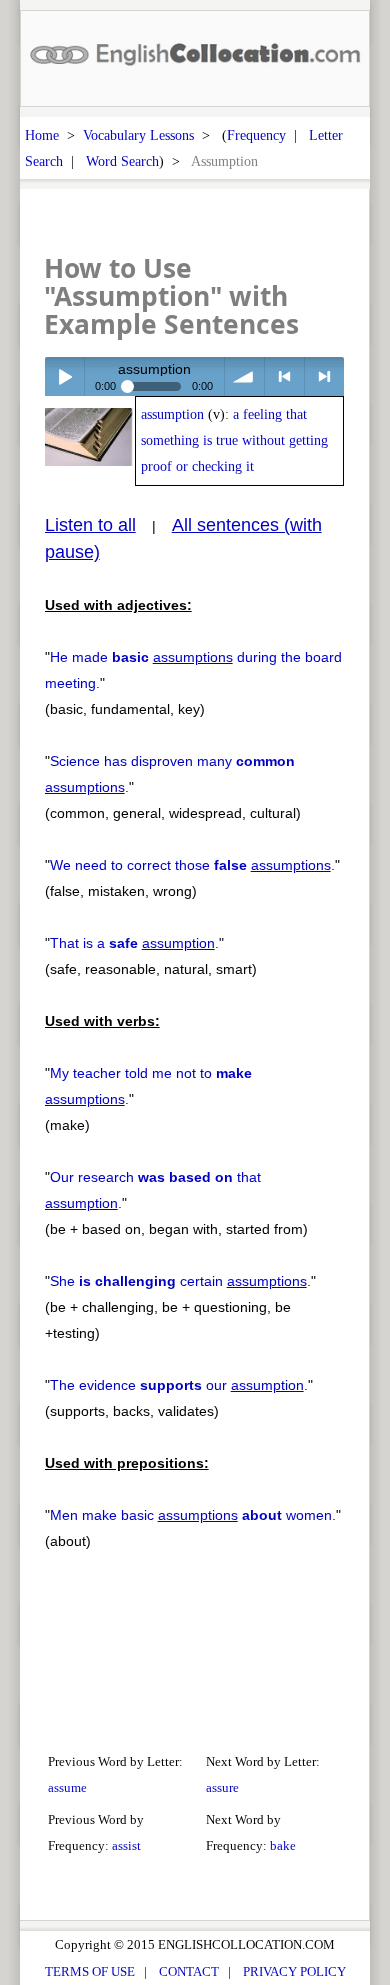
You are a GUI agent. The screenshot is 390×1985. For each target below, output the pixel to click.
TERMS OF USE (90, 1971)
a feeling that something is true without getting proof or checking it (234, 440)
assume (67, 1787)
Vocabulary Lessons (138, 135)
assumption (172, 414)
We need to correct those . (192, 865)
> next (324, 376)
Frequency (256, 135)
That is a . (134, 943)
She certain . (180, 1281)
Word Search (122, 161)
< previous (284, 376)
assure (222, 1787)
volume (244, 376)
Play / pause (64, 376)
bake (283, 1845)
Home (42, 135)
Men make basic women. (193, 1515)
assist (126, 1845)
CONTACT (189, 1971)
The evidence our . (179, 1385)
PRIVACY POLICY (294, 1971)
